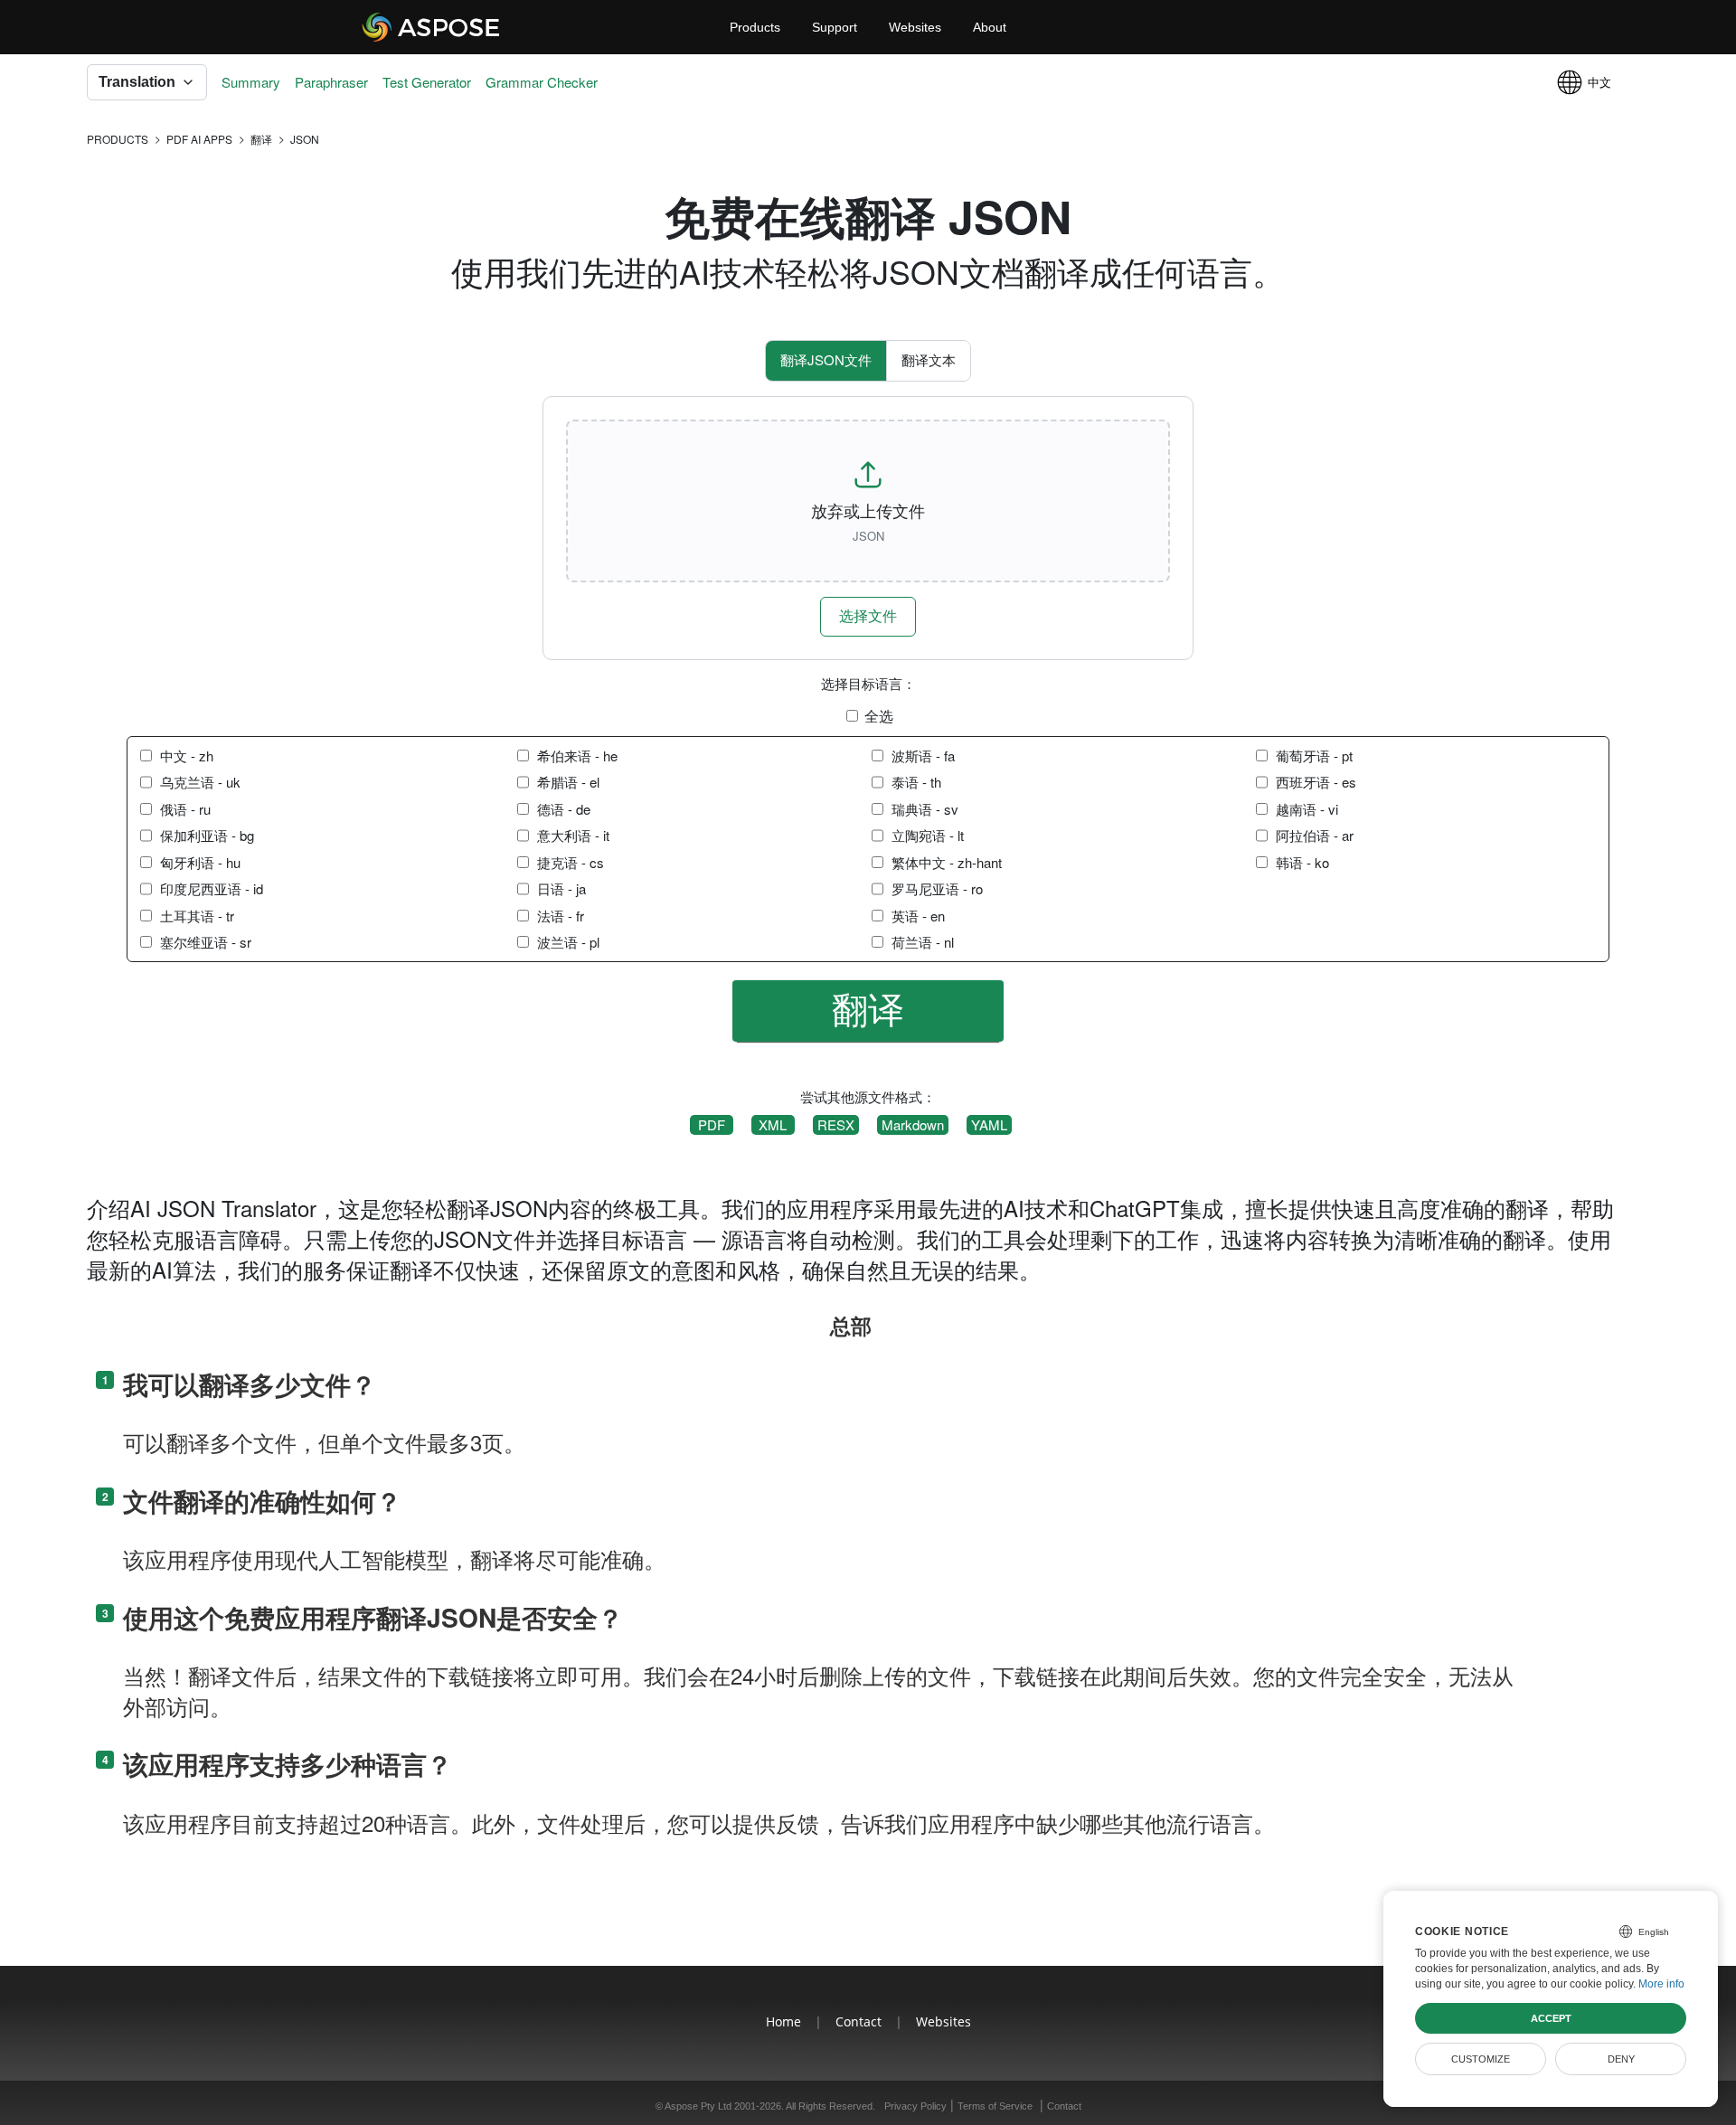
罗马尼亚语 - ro (937, 888)
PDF (712, 1124)
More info (1661, 1984)
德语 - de (564, 809)
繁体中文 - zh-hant (947, 862)
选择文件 (868, 615)
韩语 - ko (1302, 862)
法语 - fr (561, 916)
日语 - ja (561, 888)
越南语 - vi (1307, 809)
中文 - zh (187, 756)
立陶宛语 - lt (928, 835)
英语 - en (918, 916)
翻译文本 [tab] (929, 359)
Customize (1481, 2059)
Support (835, 27)
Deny (1621, 2059)
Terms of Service (995, 2106)
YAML (989, 1124)
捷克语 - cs (571, 862)
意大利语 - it (573, 835)
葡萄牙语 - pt (1314, 756)
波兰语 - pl (568, 942)
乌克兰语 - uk (200, 782)
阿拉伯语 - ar (1315, 835)
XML (773, 1124)
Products (755, 27)
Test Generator (427, 82)
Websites (915, 27)
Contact (859, 2021)
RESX (836, 1124)
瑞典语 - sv (925, 809)
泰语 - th (916, 782)
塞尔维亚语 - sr (206, 942)
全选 (879, 716)
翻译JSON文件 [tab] (826, 359)
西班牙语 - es (1316, 782)
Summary (251, 82)
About (990, 27)
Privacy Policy (915, 2106)
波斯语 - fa (923, 756)
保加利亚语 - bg (207, 835)
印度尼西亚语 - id (212, 888)
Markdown (913, 1124)
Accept (1551, 2018)
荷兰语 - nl (923, 942)
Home (783, 2021)
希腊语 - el (568, 782)
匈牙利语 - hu (200, 862)
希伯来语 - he (577, 756)
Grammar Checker (542, 82)
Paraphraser (331, 82)
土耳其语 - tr (197, 916)
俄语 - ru (185, 809)
